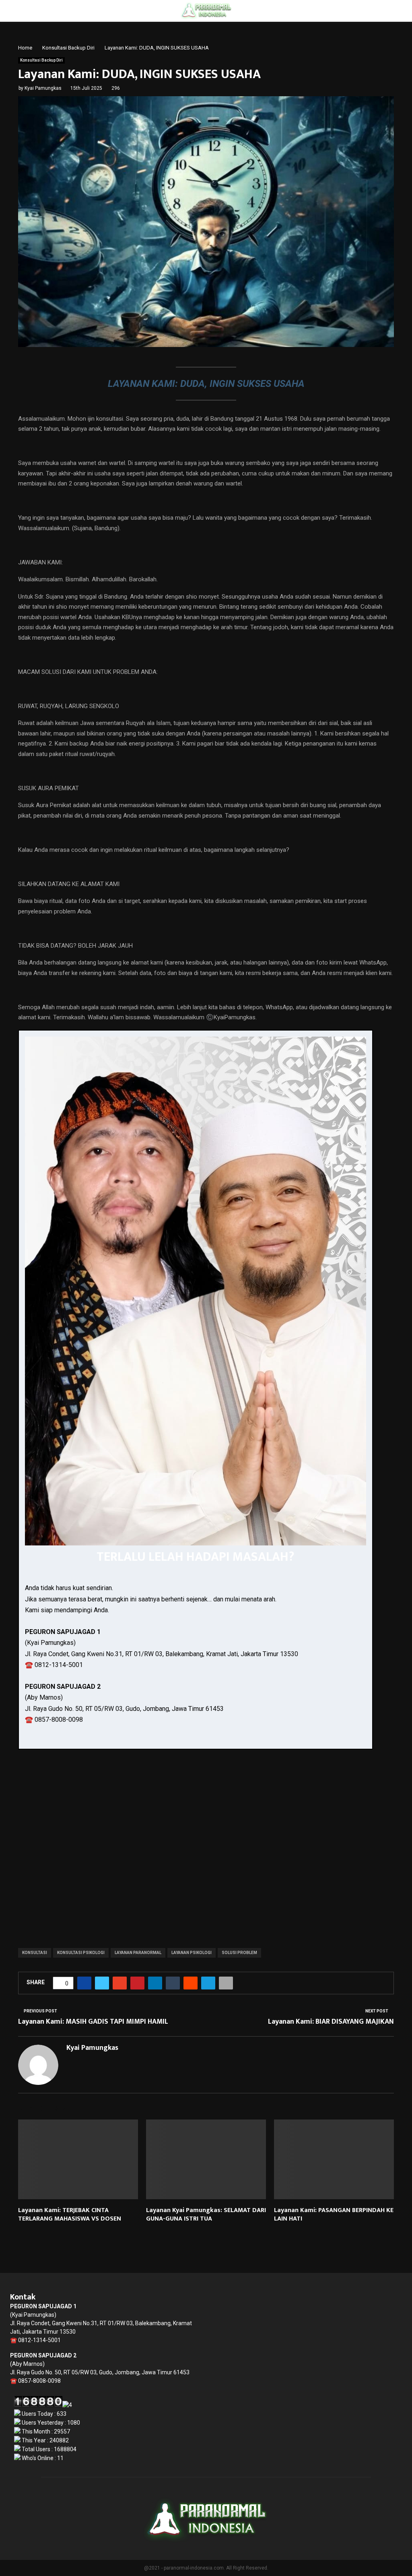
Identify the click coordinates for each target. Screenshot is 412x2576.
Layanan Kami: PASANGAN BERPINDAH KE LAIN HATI (334, 2214)
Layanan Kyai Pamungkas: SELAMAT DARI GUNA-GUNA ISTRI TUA (206, 2214)
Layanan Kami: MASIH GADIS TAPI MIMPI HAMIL (93, 2022)
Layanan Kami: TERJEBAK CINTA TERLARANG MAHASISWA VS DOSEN (70, 2214)
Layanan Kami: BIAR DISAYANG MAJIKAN (331, 2022)
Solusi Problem (239, 1953)
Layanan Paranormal (138, 1953)
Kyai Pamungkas (43, 88)
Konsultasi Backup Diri (41, 60)
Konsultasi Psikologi (81, 1953)
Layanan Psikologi (192, 1953)
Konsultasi (35, 1953)
